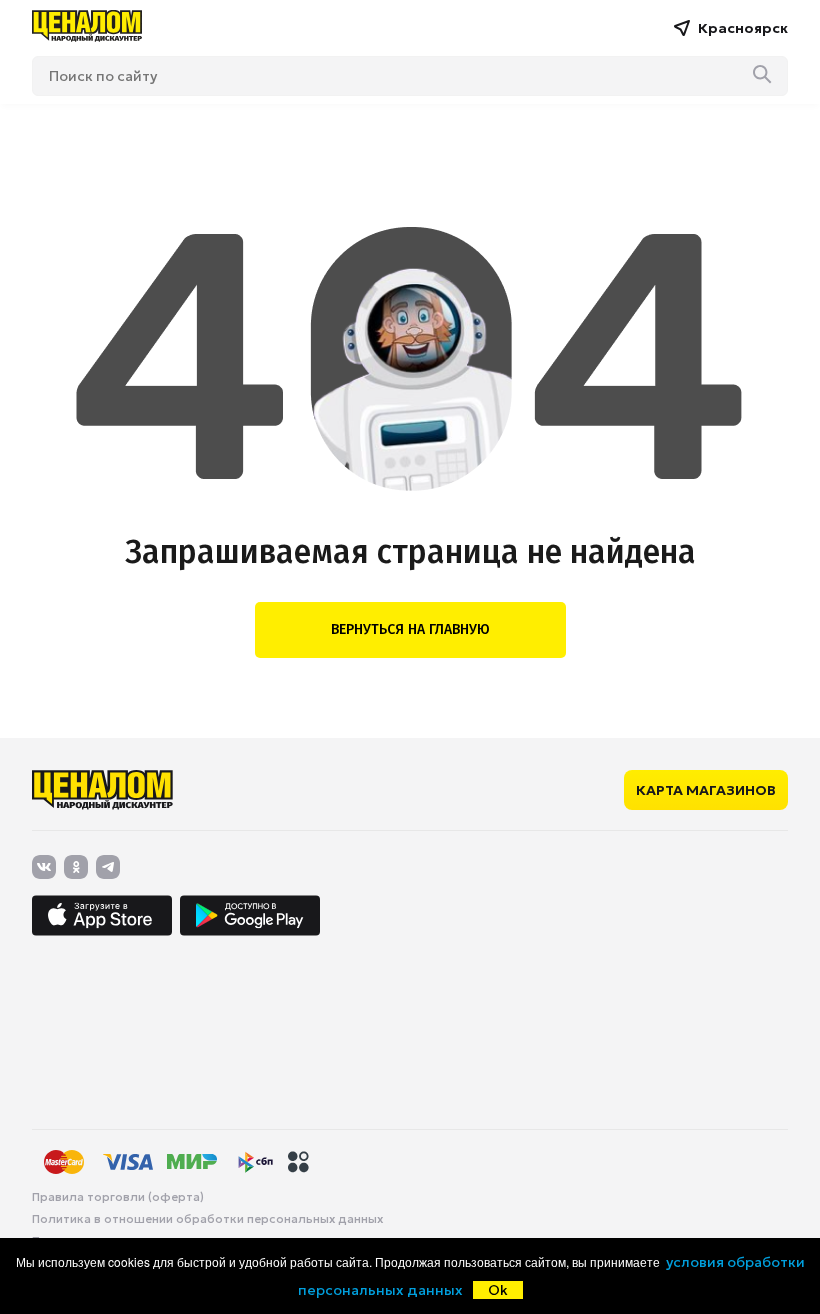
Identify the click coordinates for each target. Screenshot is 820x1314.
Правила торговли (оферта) (118, 1197)
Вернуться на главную (410, 629)
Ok (498, 1290)
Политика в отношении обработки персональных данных (207, 1219)
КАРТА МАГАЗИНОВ (706, 790)
